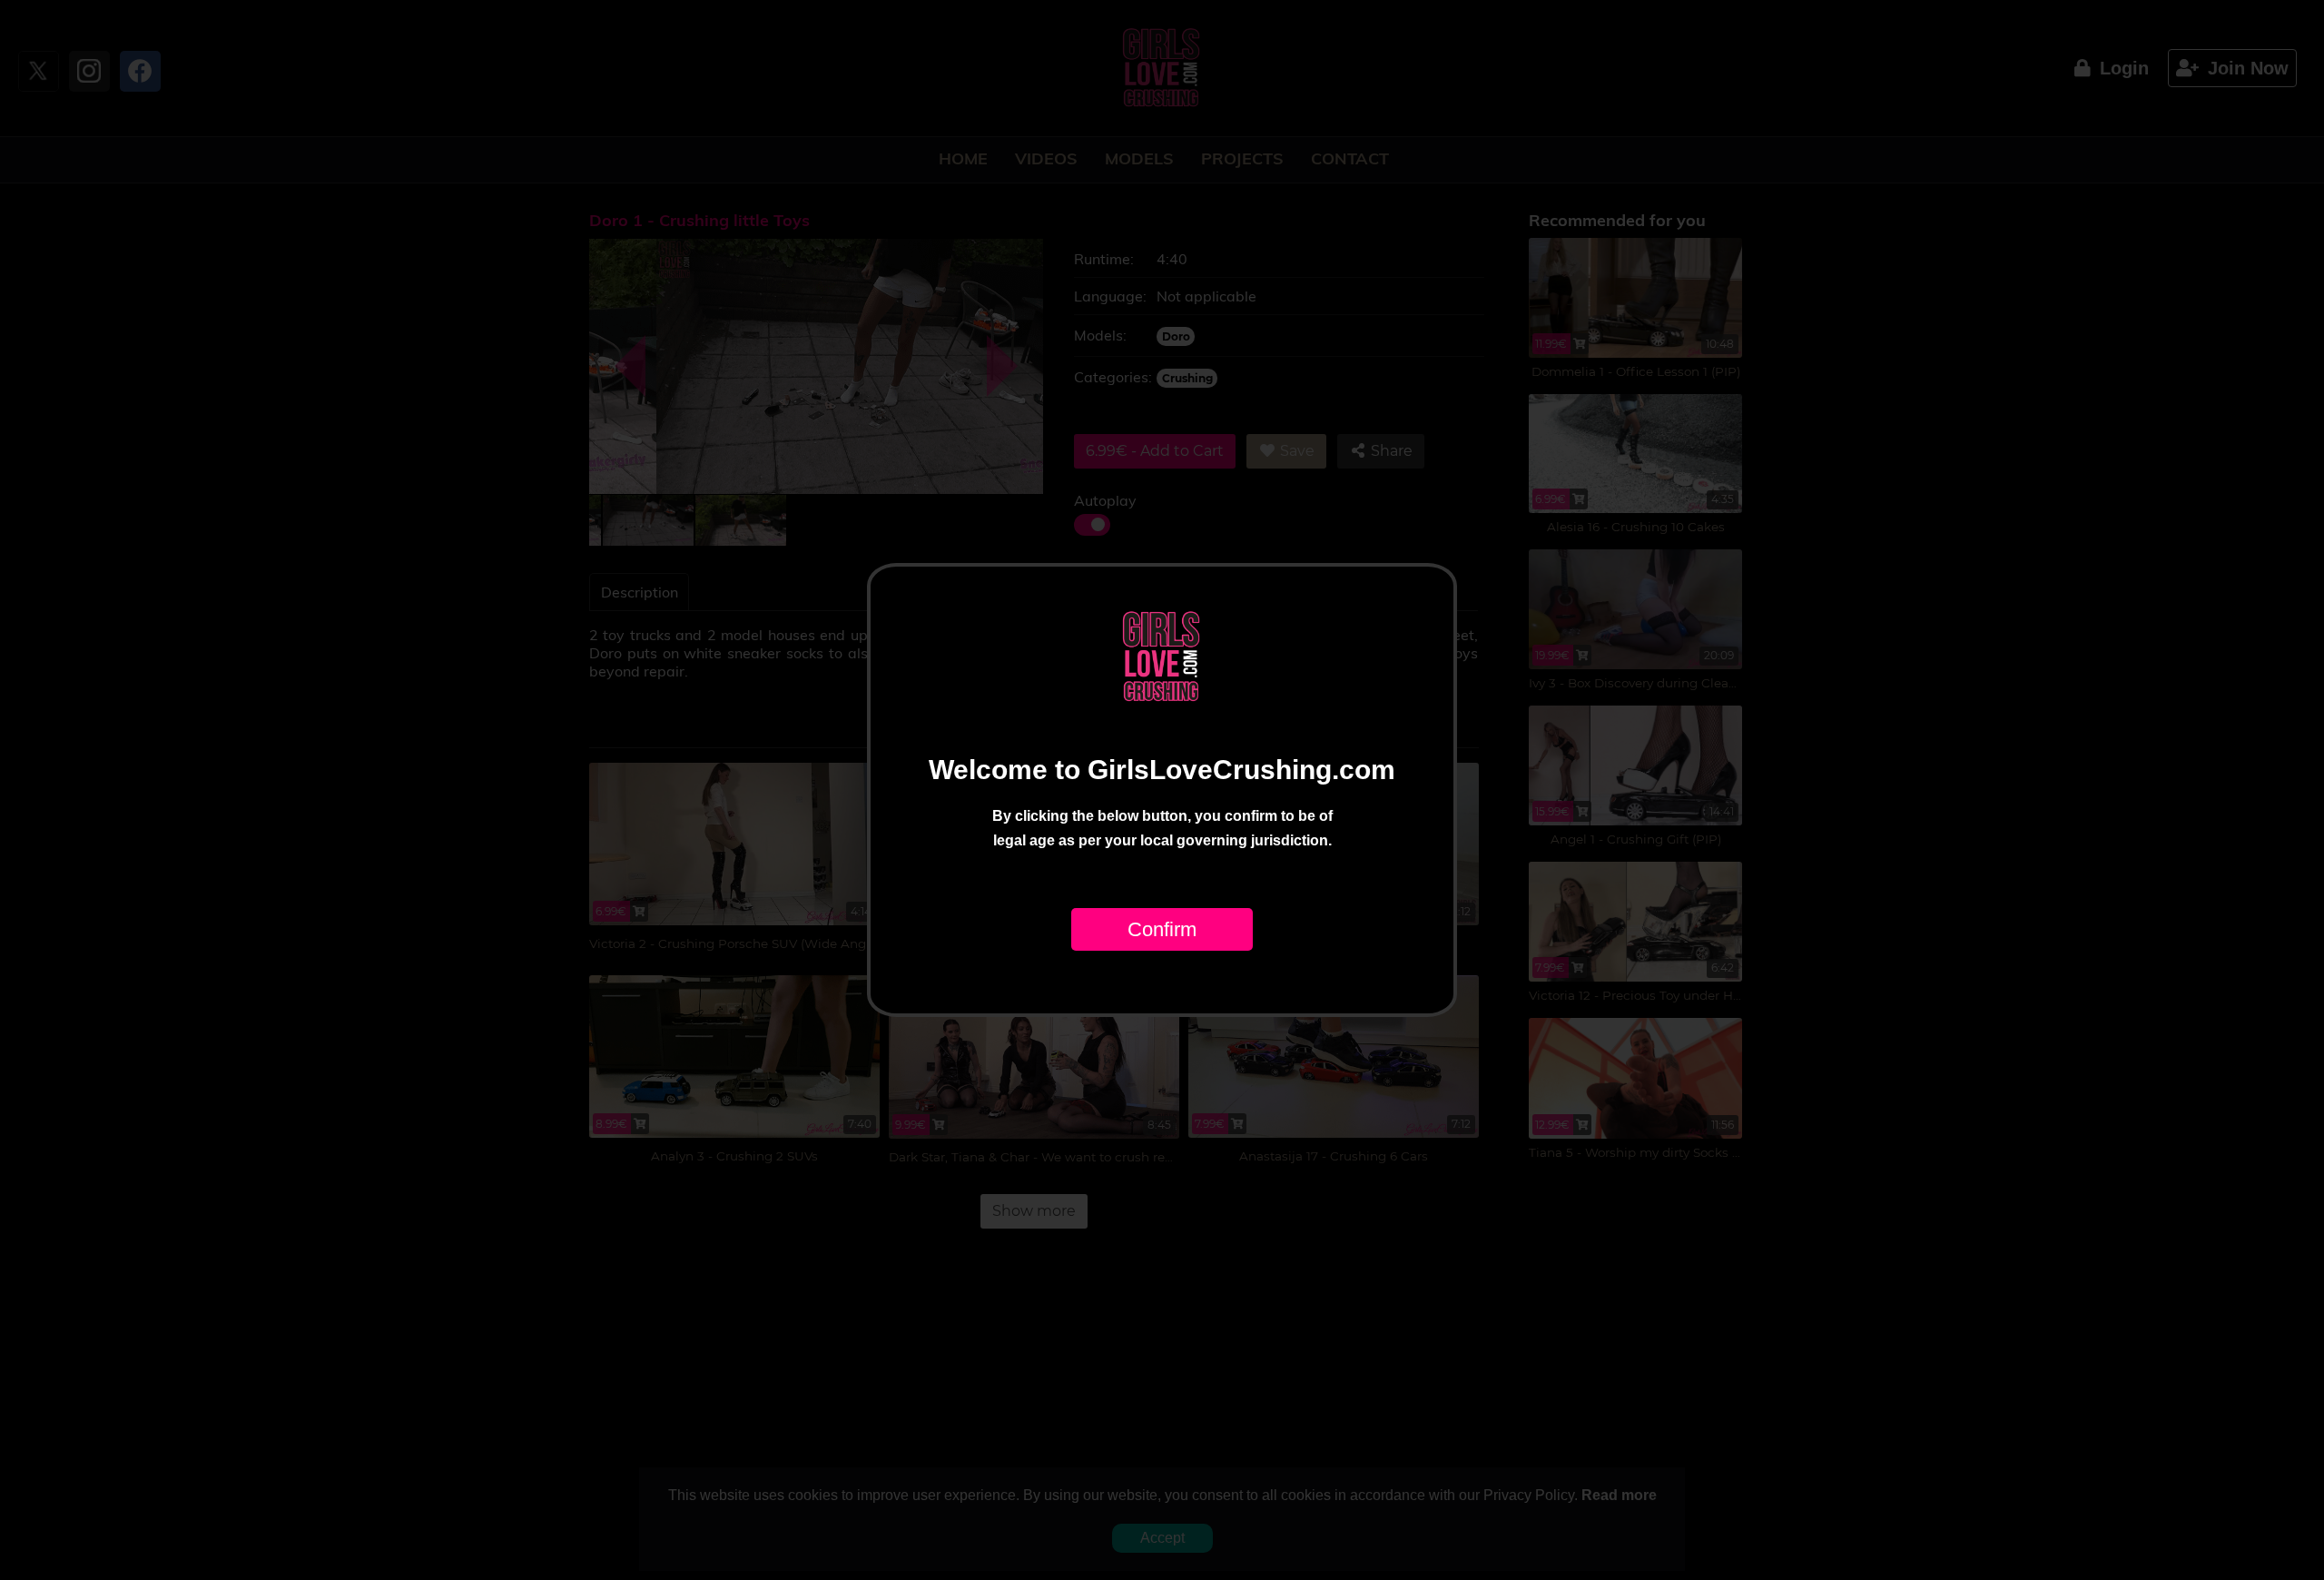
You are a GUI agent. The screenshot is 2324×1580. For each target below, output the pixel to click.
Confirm (1162, 929)
